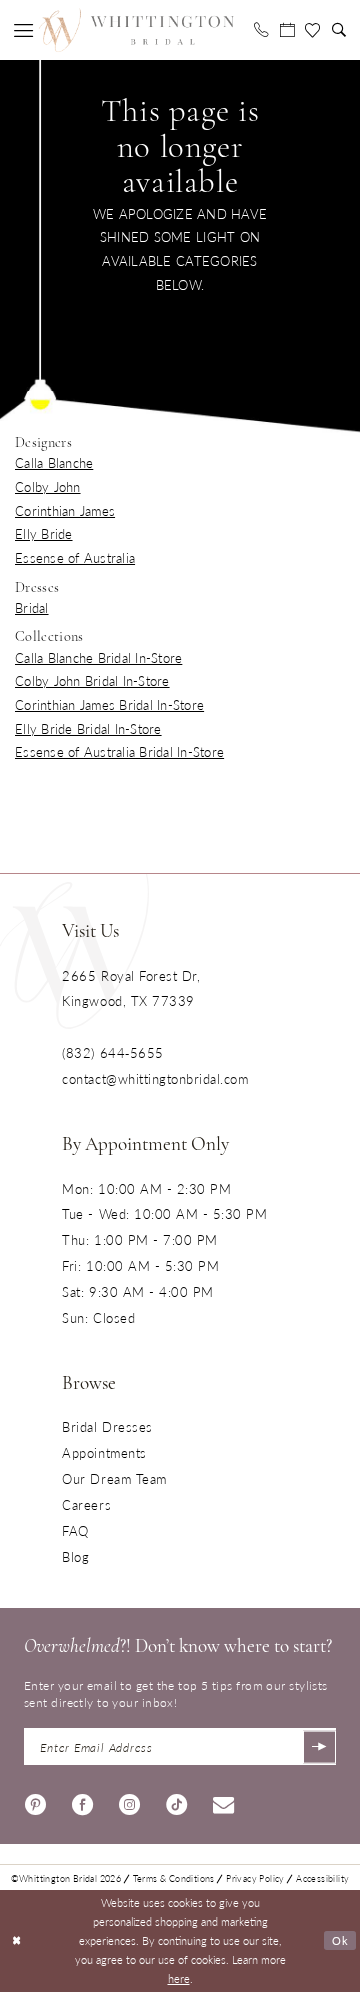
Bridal (32, 607)
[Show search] (339, 30)
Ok (340, 1940)
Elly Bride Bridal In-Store (88, 728)
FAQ (75, 1530)
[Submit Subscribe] (319, 1746)
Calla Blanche (54, 462)
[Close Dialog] (16, 1941)
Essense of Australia (75, 557)
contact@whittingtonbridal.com (155, 1078)
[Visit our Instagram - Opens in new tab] (129, 1802)
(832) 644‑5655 (112, 1052)
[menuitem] (24, 30)
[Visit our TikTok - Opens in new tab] (176, 1802)
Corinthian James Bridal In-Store (109, 704)
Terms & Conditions (174, 1878)
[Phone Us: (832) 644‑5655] (261, 30)
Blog (75, 1556)
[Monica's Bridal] (136, 30)
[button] (24, 30)
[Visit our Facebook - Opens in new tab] (82, 1802)
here (179, 1978)
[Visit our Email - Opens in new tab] (223, 1802)
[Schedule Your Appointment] (287, 30)
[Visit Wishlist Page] (312, 30)
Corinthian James (65, 510)
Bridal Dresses (107, 1426)
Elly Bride (44, 533)
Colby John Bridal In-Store (92, 680)
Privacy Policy (255, 1878)
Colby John (48, 486)
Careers (86, 1504)
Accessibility (322, 1878)
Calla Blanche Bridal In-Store (98, 657)
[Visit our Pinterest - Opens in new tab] (35, 1802)
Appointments (104, 1452)
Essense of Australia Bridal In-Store (119, 751)
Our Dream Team (114, 1478)
